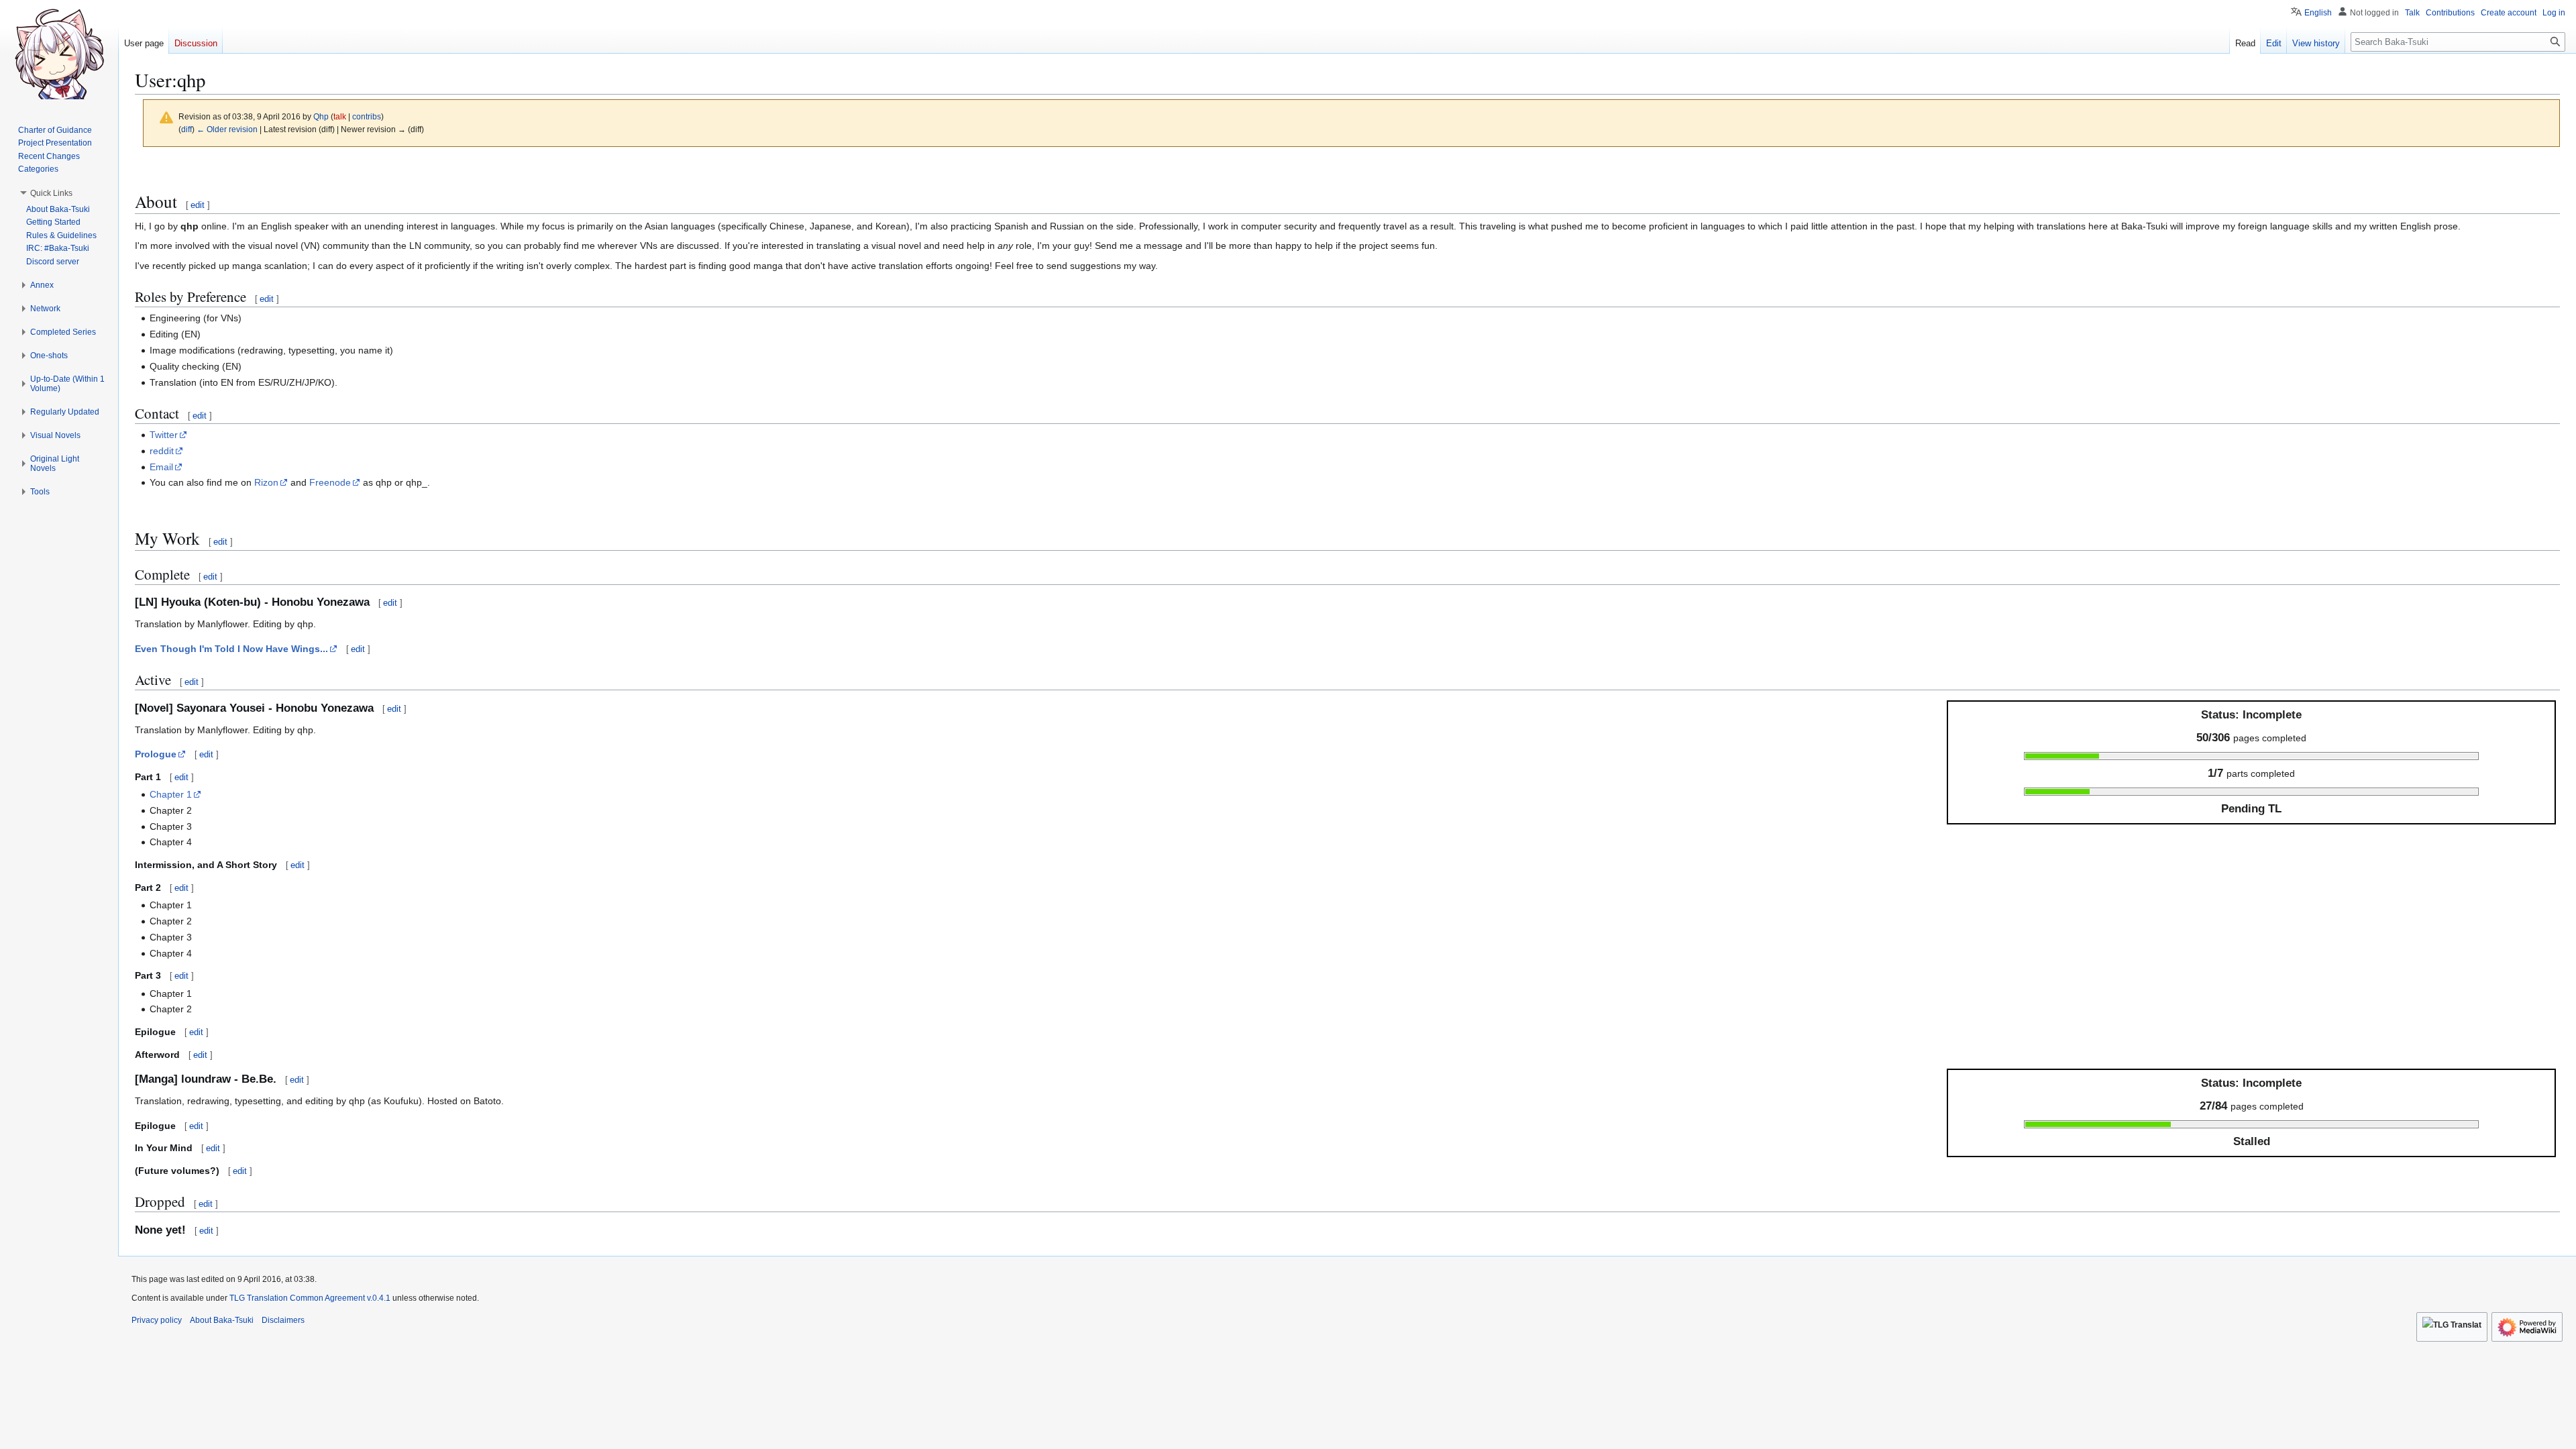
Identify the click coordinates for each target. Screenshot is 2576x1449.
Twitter (164, 435)
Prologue (156, 754)
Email (161, 467)
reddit (162, 451)
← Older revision (227, 129)
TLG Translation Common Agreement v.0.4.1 (310, 1298)
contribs (367, 116)
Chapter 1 (171, 794)
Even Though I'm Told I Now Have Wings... (231, 649)
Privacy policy (157, 1320)
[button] (51, 193)
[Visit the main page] (59, 54)
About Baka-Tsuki (222, 1320)
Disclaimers (283, 1320)
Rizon (266, 482)
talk (340, 116)
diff (186, 129)
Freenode (330, 482)
